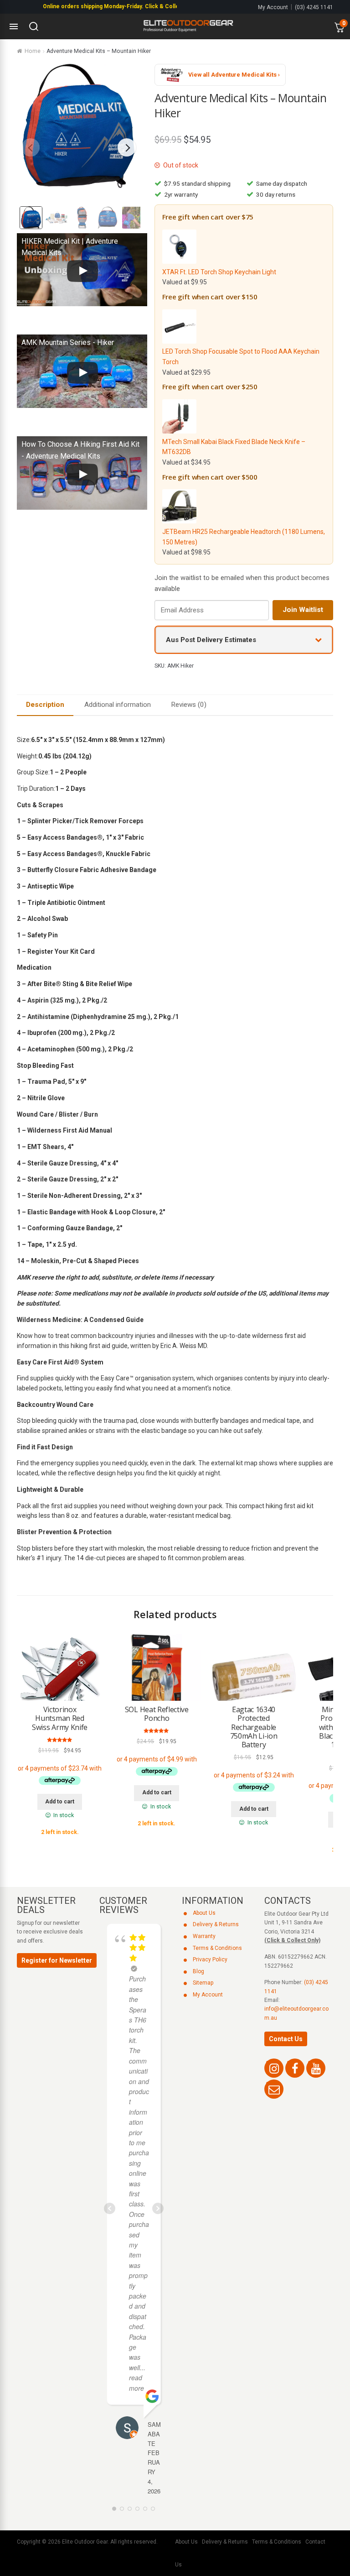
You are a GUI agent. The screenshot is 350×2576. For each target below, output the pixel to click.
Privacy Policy (210, 1959)
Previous (31, 147)
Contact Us (286, 2039)
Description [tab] (45, 705)
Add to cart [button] (60, 1802)
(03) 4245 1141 (314, 7)
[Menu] (14, 26)
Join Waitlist (303, 610)
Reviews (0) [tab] (189, 705)
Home (33, 51)
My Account (273, 7)
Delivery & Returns (216, 1924)
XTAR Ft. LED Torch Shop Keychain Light (219, 272)
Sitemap (203, 1983)
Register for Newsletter (57, 1960)
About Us (204, 1913)
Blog (198, 1971)
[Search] (34, 26)
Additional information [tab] (118, 705)
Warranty (204, 1936)
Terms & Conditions (217, 1948)
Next (127, 147)
